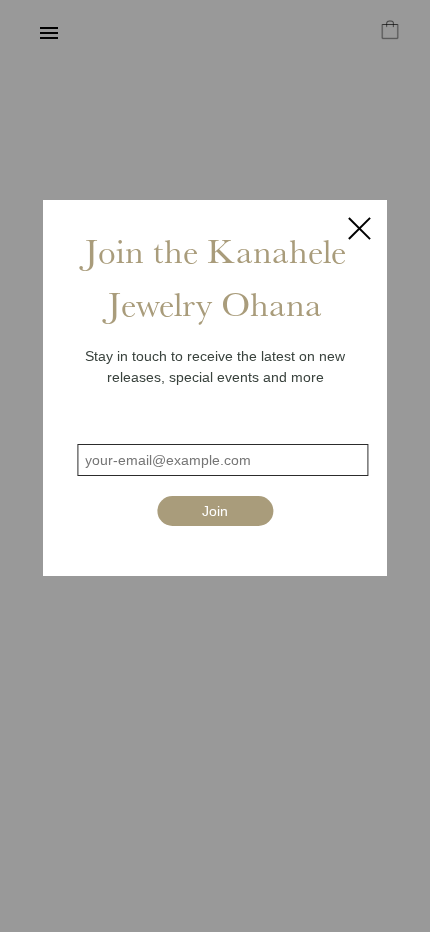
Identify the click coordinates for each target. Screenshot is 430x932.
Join (215, 511)
